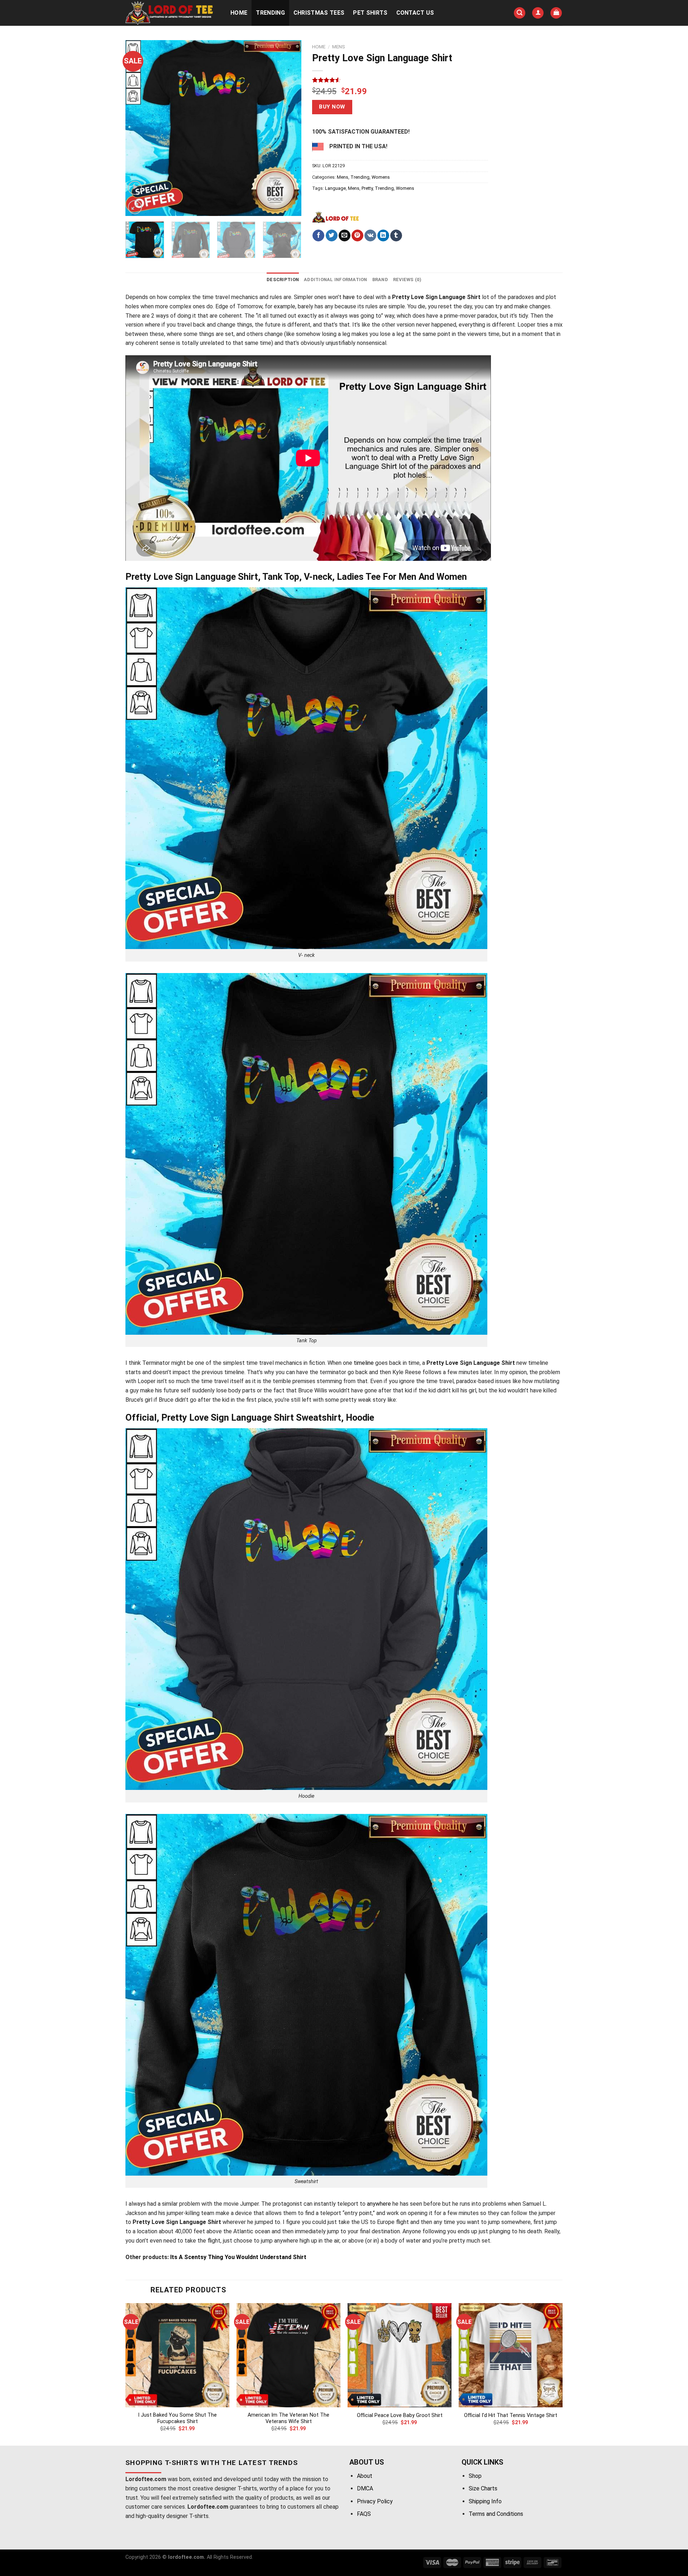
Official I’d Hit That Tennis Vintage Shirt (511, 2415)
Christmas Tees (319, 13)
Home (239, 13)
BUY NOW (332, 107)
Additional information (336, 280)
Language (335, 188)
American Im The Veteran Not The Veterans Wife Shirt (288, 2418)
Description (283, 280)
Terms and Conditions (496, 2514)
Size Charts (483, 2488)
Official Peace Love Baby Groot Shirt (400, 2415)
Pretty (367, 188)
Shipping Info (485, 2501)
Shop (475, 2476)
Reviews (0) (407, 280)
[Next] (289, 128)
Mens (339, 47)
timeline (364, 1363)
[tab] (283, 280)
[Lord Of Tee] (335, 217)
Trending (270, 13)
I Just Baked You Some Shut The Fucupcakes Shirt (177, 2418)
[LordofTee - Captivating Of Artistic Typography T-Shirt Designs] (170, 13)
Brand (380, 280)
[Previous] (138, 128)
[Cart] (556, 13)
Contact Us (415, 13)
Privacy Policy (375, 2501)
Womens (381, 177)
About (365, 2476)
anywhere (379, 2204)
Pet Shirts (370, 13)
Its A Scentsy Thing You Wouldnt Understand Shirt (238, 2257)
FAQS (364, 2514)
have (348, 297)
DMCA (365, 2488)
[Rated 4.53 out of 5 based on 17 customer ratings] (400, 80)
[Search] (520, 13)
